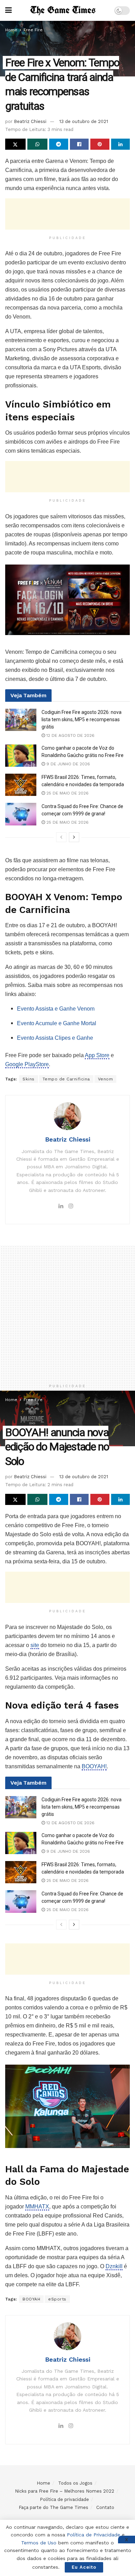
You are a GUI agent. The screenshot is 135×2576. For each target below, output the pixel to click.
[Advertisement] (67, 214)
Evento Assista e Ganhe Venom (56, 1009)
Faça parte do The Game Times (53, 2507)
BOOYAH (31, 2299)
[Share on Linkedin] (121, 144)
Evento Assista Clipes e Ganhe (55, 1038)
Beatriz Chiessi (30, 121)
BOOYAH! (94, 1766)
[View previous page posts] (61, 837)
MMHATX (37, 2207)
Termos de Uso (39, 2543)
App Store (97, 1055)
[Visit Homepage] (63, 11)
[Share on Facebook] (79, 144)
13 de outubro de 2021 (84, 121)
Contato (105, 2507)
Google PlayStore (27, 1064)
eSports (57, 2299)
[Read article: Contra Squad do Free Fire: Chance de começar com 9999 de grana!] (21, 814)
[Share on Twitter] (15, 144)
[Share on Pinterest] (100, 144)
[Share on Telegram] (59, 144)
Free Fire (33, 30)
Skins (29, 1079)
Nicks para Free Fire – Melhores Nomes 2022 (65, 2491)
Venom (106, 1079)
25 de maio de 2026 (67, 793)
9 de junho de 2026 (67, 764)
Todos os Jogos (75, 2483)
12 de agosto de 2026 (70, 735)
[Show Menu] (8, 10)
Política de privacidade (64, 2499)
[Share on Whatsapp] (38, 144)
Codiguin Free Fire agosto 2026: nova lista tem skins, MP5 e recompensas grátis (82, 719)
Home (11, 30)
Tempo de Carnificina (66, 1079)
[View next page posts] (74, 837)
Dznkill (114, 2266)
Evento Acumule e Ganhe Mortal (57, 1023)
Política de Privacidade (93, 2535)
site (35, 1645)
